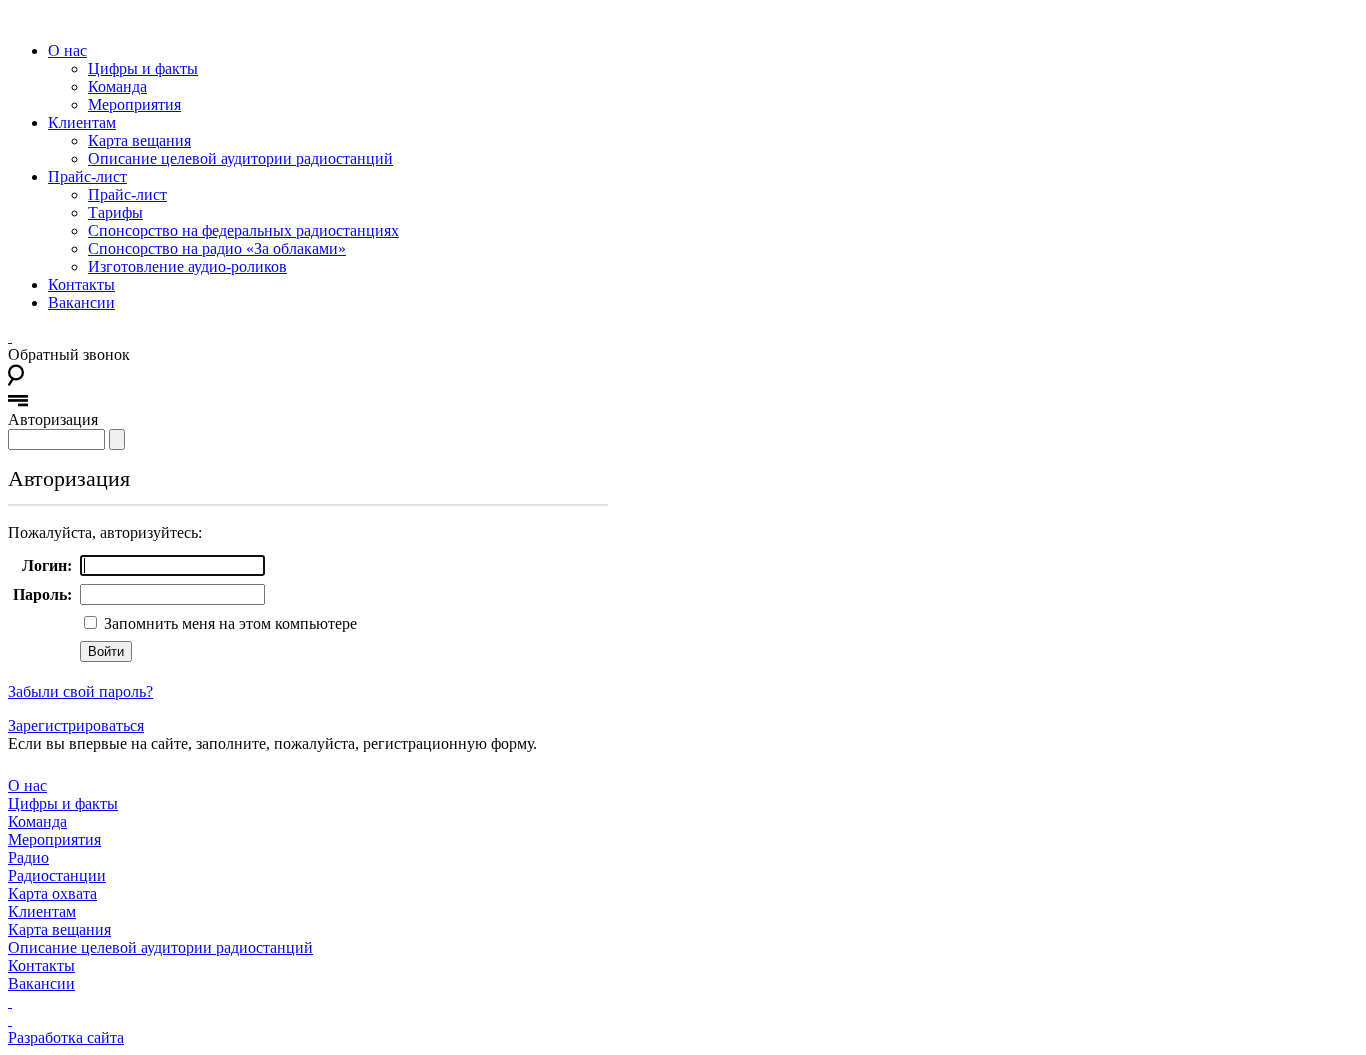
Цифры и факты (143, 68)
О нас (67, 50)
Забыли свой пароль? (80, 691)
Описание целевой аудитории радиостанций (240, 158)
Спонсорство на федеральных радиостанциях (243, 230)
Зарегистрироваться (76, 725)
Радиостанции (57, 875)
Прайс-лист (87, 176)
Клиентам (82, 122)
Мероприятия (134, 104)
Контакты (81, 284)
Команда (117, 86)
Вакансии (81, 302)
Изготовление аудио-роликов (187, 266)
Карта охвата (52, 893)
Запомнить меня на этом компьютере (228, 623)
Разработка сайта (66, 1037)
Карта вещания (139, 140)
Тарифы (115, 212)
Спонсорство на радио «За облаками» (217, 248)
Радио (28, 857)
